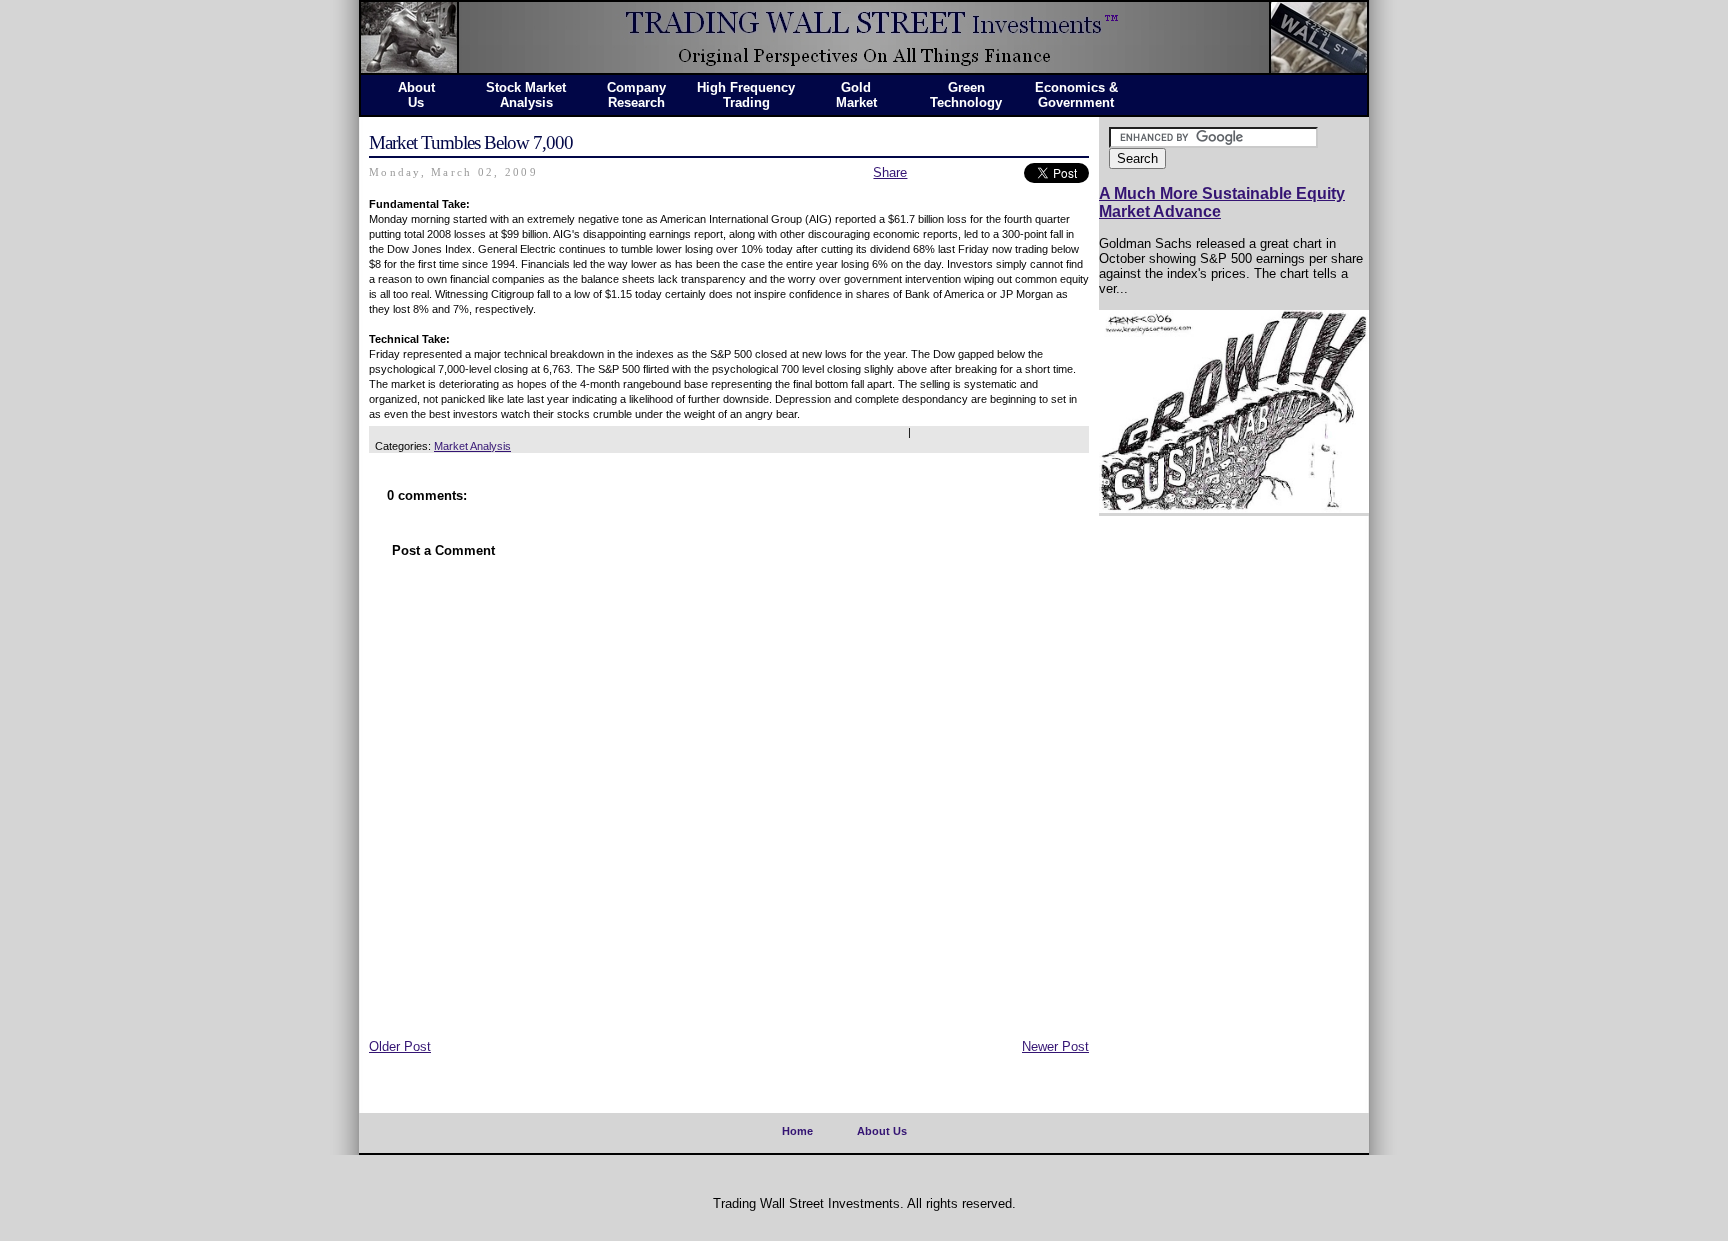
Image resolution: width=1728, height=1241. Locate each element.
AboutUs (416, 95)
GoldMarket (856, 95)
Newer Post (1055, 1046)
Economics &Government (1076, 95)
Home (797, 1131)
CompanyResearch (636, 95)
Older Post (400, 1046)
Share (890, 172)
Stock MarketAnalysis (526, 95)
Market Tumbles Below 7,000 (471, 142)
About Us (882, 1131)
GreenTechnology (966, 95)
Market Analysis (472, 446)
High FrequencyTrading (746, 95)
